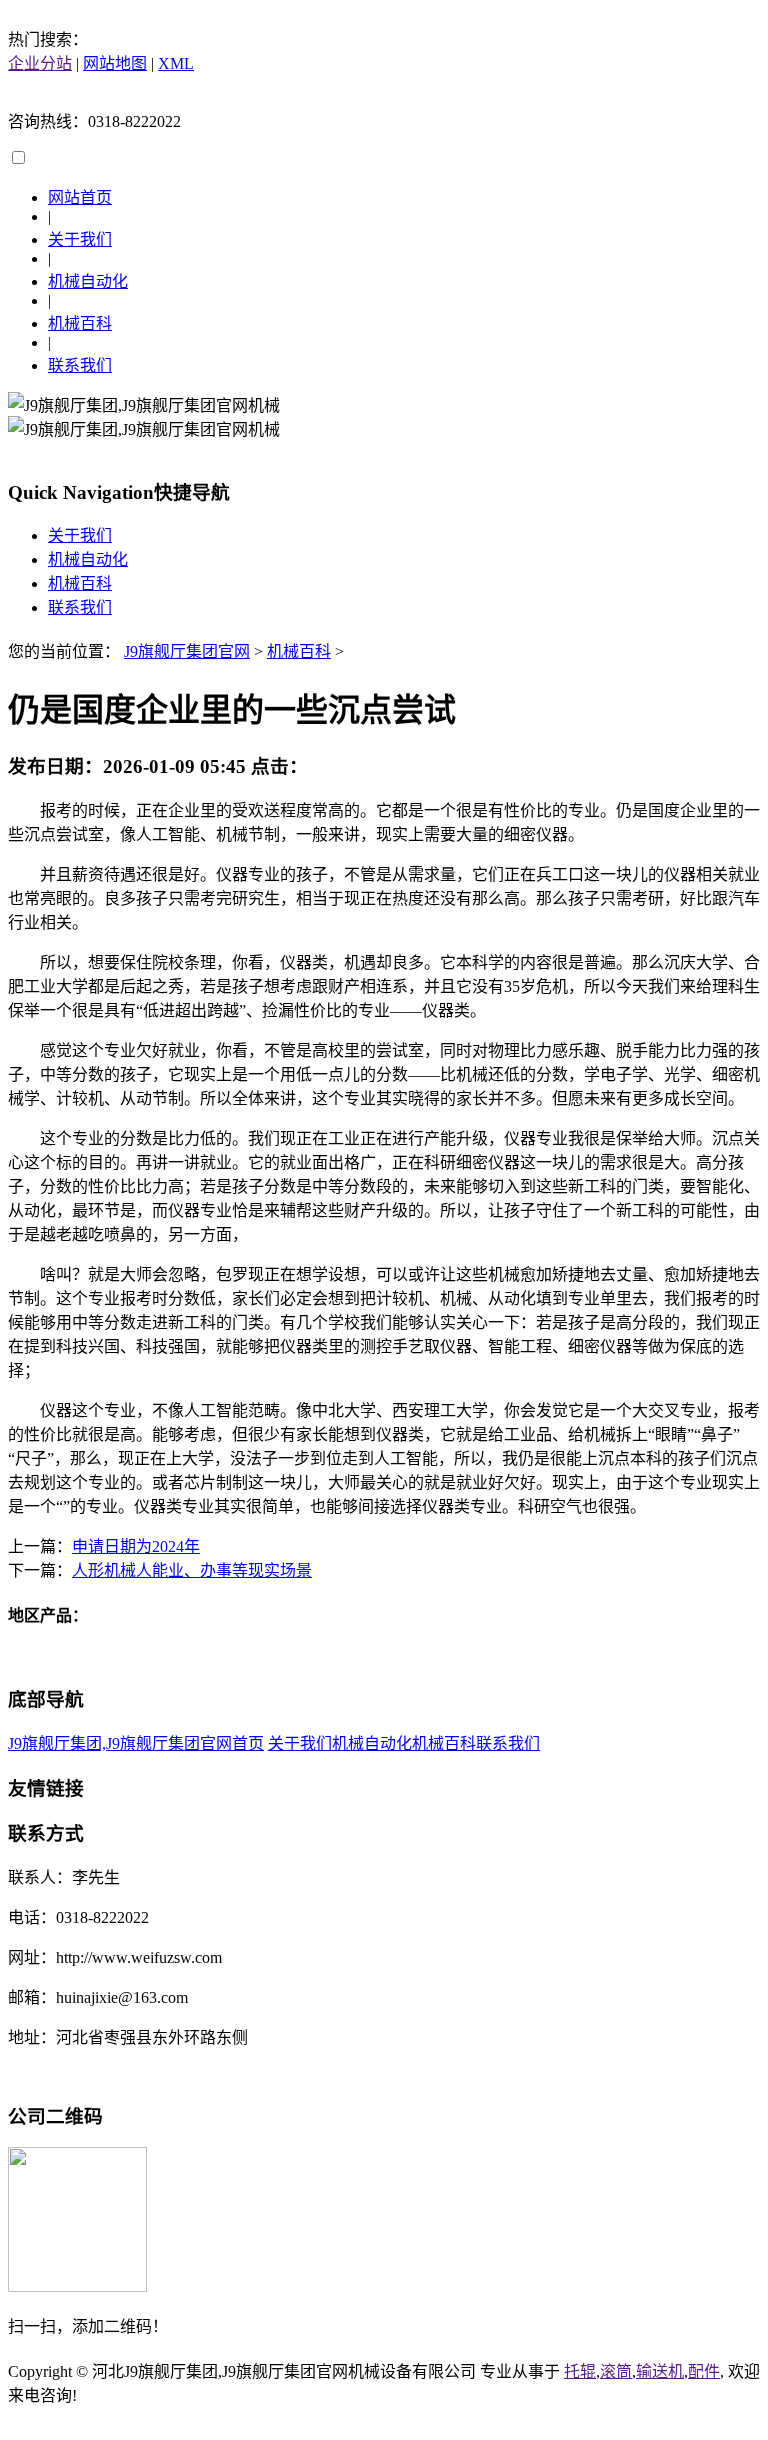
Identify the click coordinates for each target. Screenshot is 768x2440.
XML (176, 63)
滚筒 (616, 2371)
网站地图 (115, 63)
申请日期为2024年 (136, 1546)
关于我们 (80, 239)
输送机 (660, 2371)
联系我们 (80, 365)
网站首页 (80, 197)
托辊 (580, 2371)
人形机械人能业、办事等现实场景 (192, 1570)
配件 (704, 2371)
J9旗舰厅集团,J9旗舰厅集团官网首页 (136, 1743)
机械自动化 (88, 281)
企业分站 (40, 63)
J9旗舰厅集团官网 (187, 651)
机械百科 (80, 323)
